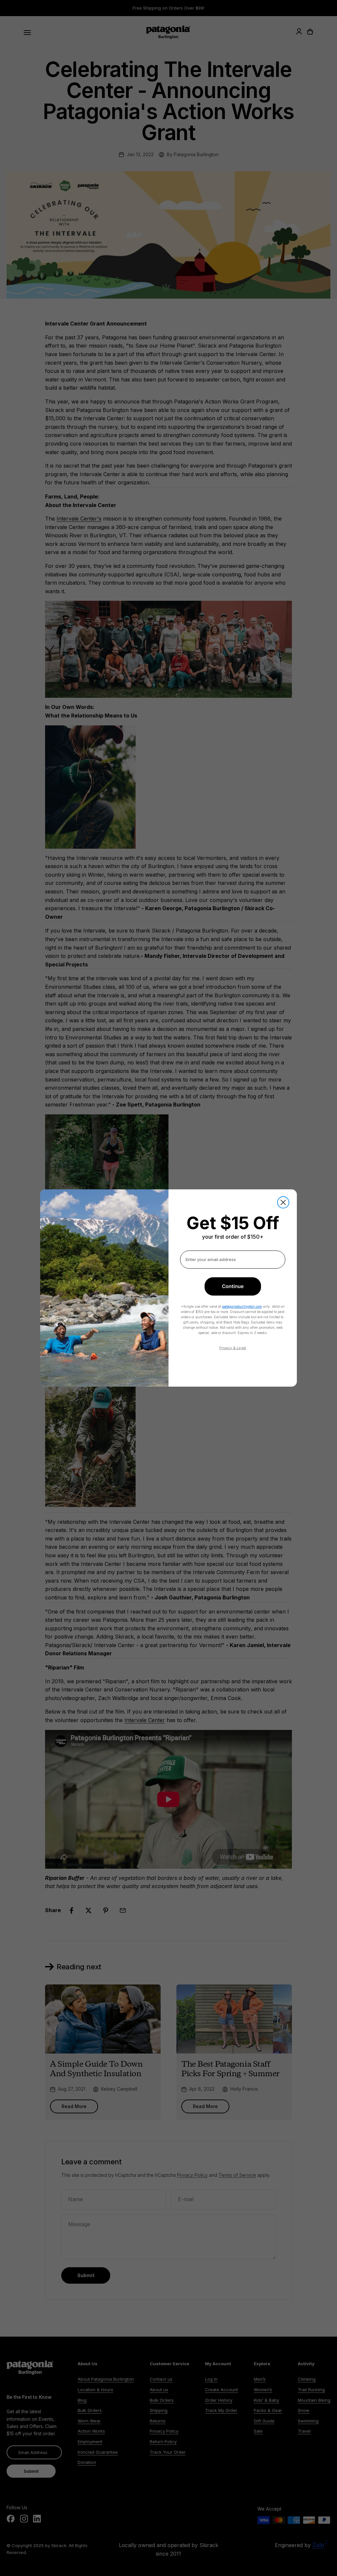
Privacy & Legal (233, 1348)
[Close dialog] (283, 1202)
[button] (233, 1286)
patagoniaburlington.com (242, 1306)
